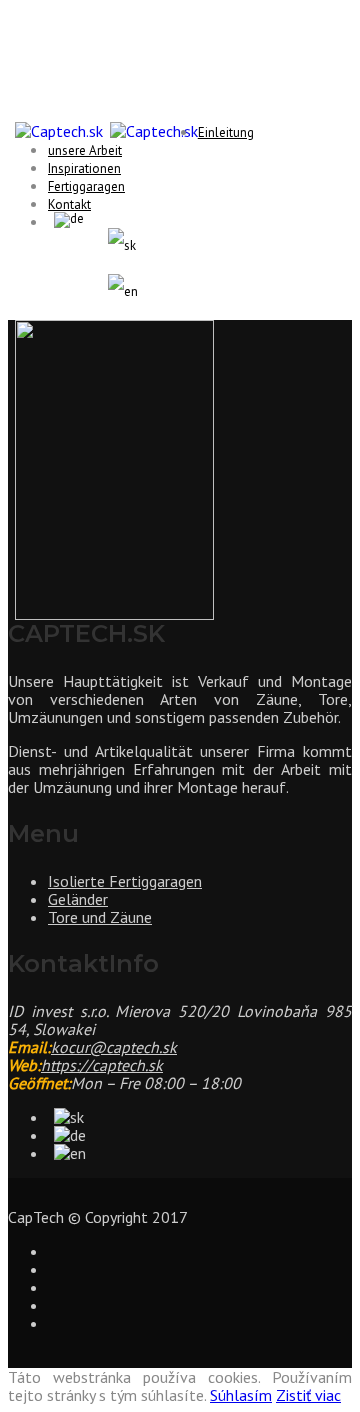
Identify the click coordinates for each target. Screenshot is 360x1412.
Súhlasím (241, 1395)
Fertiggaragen (86, 186)
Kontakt (69, 204)
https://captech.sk (102, 1065)
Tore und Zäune (100, 917)
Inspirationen (84, 168)
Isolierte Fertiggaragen (125, 881)
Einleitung (226, 132)
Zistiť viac (308, 1395)
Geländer (78, 899)
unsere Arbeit (85, 150)
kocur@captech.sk (114, 1047)
